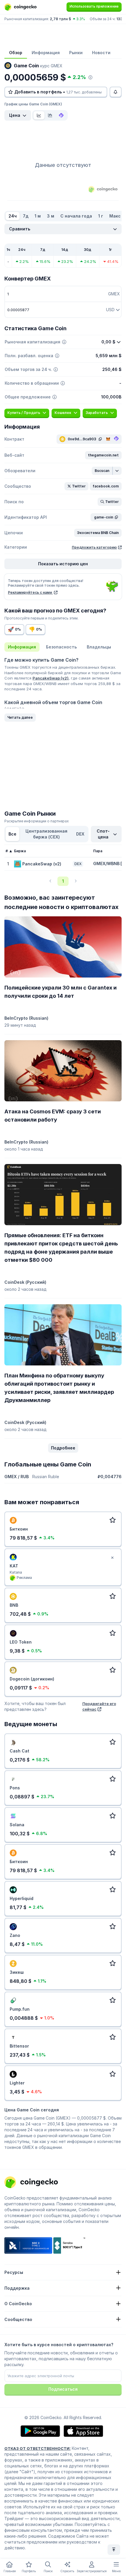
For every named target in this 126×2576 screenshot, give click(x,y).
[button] (103, 455)
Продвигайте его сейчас (99, 1706)
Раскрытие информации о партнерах (37, 821)
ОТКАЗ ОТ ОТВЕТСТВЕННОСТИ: (38, 2448)
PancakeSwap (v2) (51, 678)
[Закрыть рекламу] (112, 1558)
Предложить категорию (94, 547)
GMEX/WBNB (106, 863)
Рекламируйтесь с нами (30, 592)
